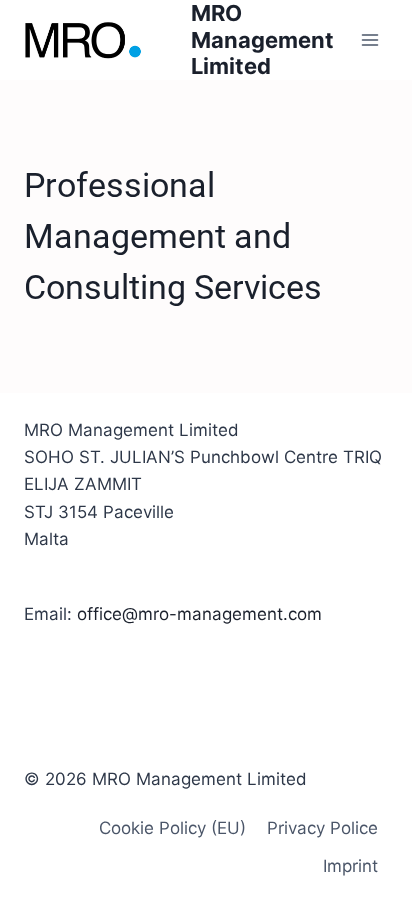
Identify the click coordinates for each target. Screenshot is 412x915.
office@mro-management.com (199, 614)
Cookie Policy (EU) (172, 828)
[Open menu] (369, 39)
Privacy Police (322, 828)
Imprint (350, 866)
